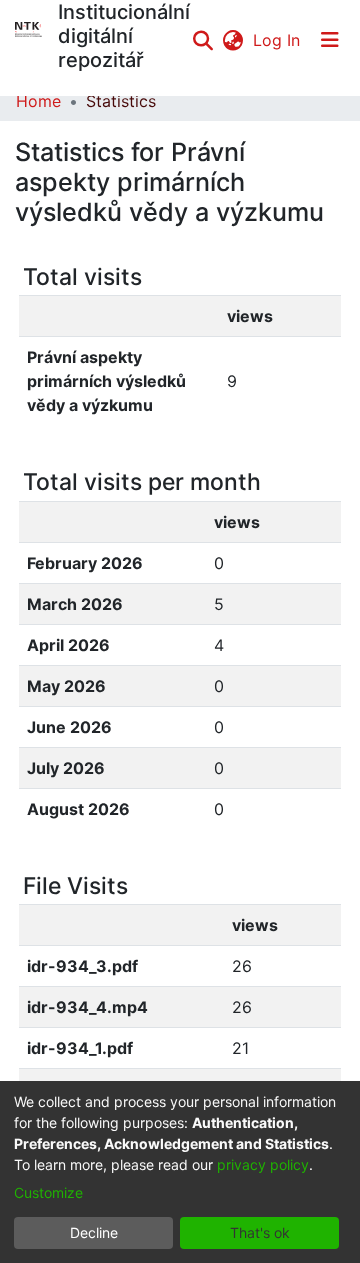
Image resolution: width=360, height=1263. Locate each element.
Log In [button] (277, 40)
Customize (48, 1192)
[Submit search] (202, 40)
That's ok (260, 1232)
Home (38, 101)
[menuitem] (232, 40)
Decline (94, 1232)
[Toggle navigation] (330, 40)
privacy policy (263, 1164)
